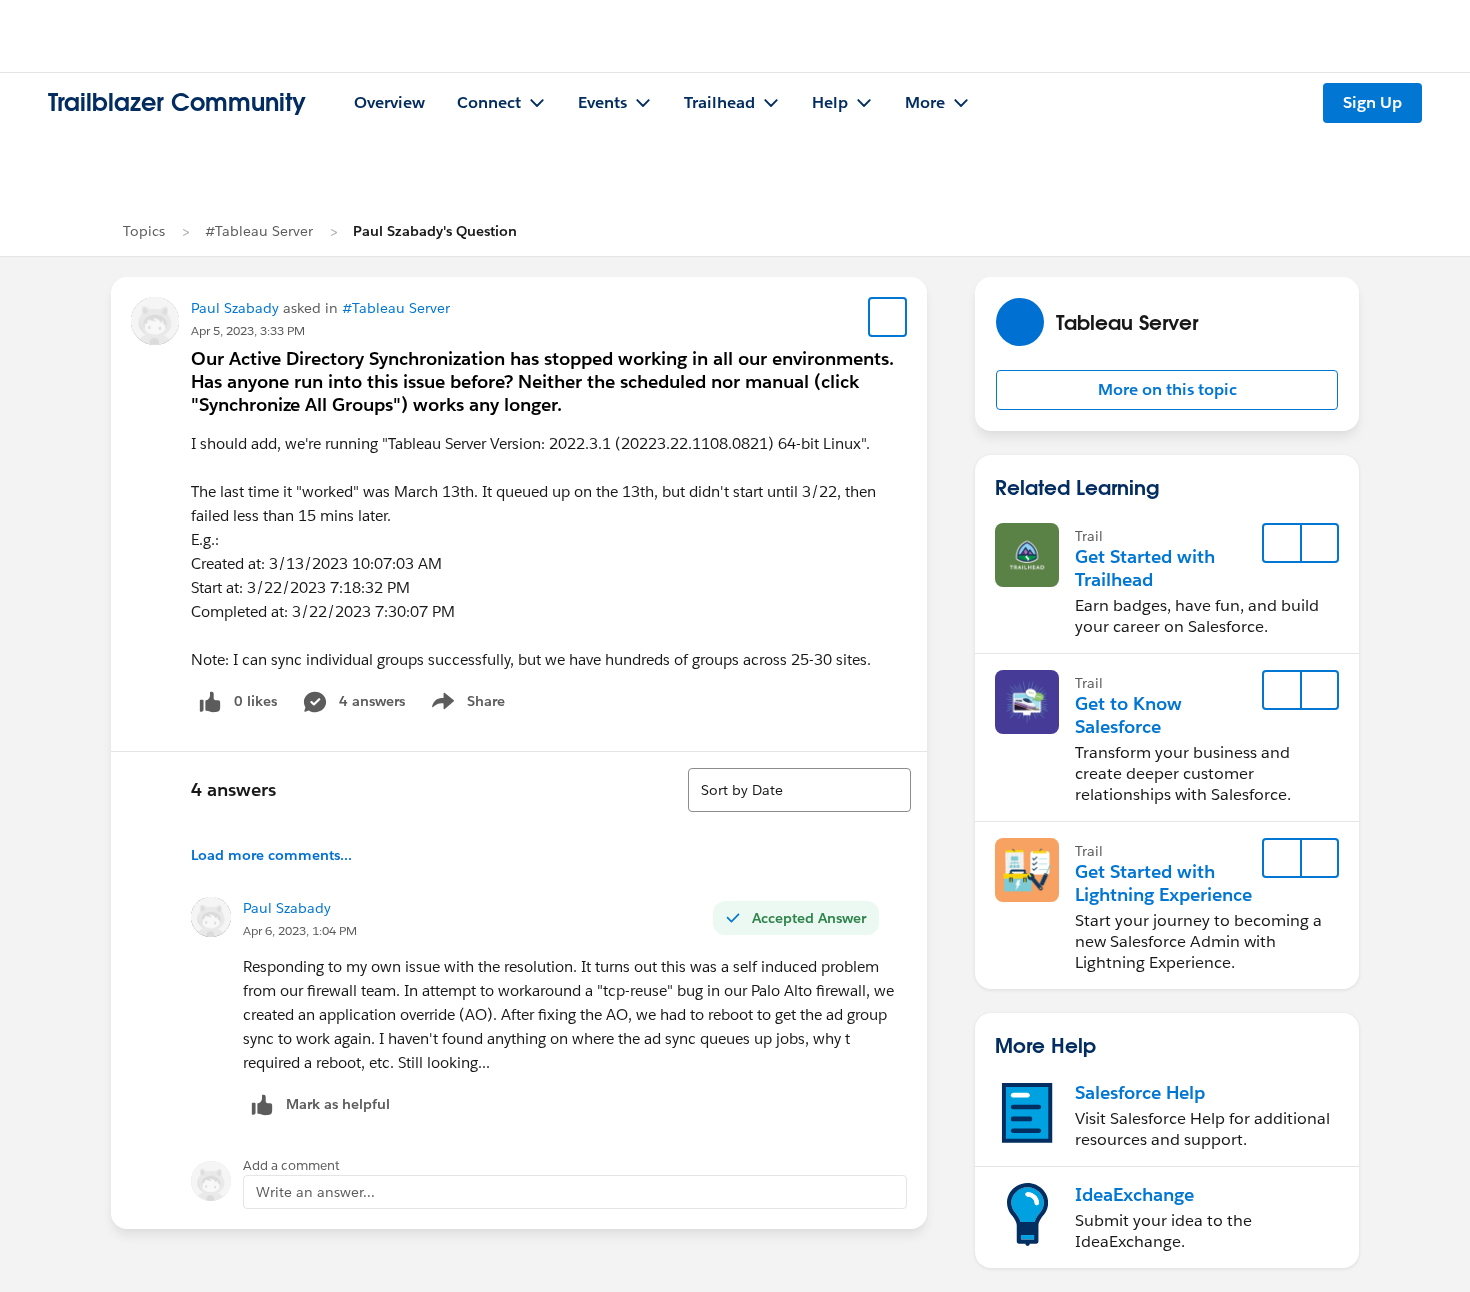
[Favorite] (888, 317)
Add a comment (291, 1165)
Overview (389, 102)
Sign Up (1372, 102)
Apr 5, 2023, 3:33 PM (248, 330)
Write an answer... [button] (315, 1192)
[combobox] (799, 790)
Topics (144, 231)
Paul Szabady (235, 308)
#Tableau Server (259, 231)
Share (465, 705)
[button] (1167, 390)
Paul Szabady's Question (435, 231)
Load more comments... (271, 855)
